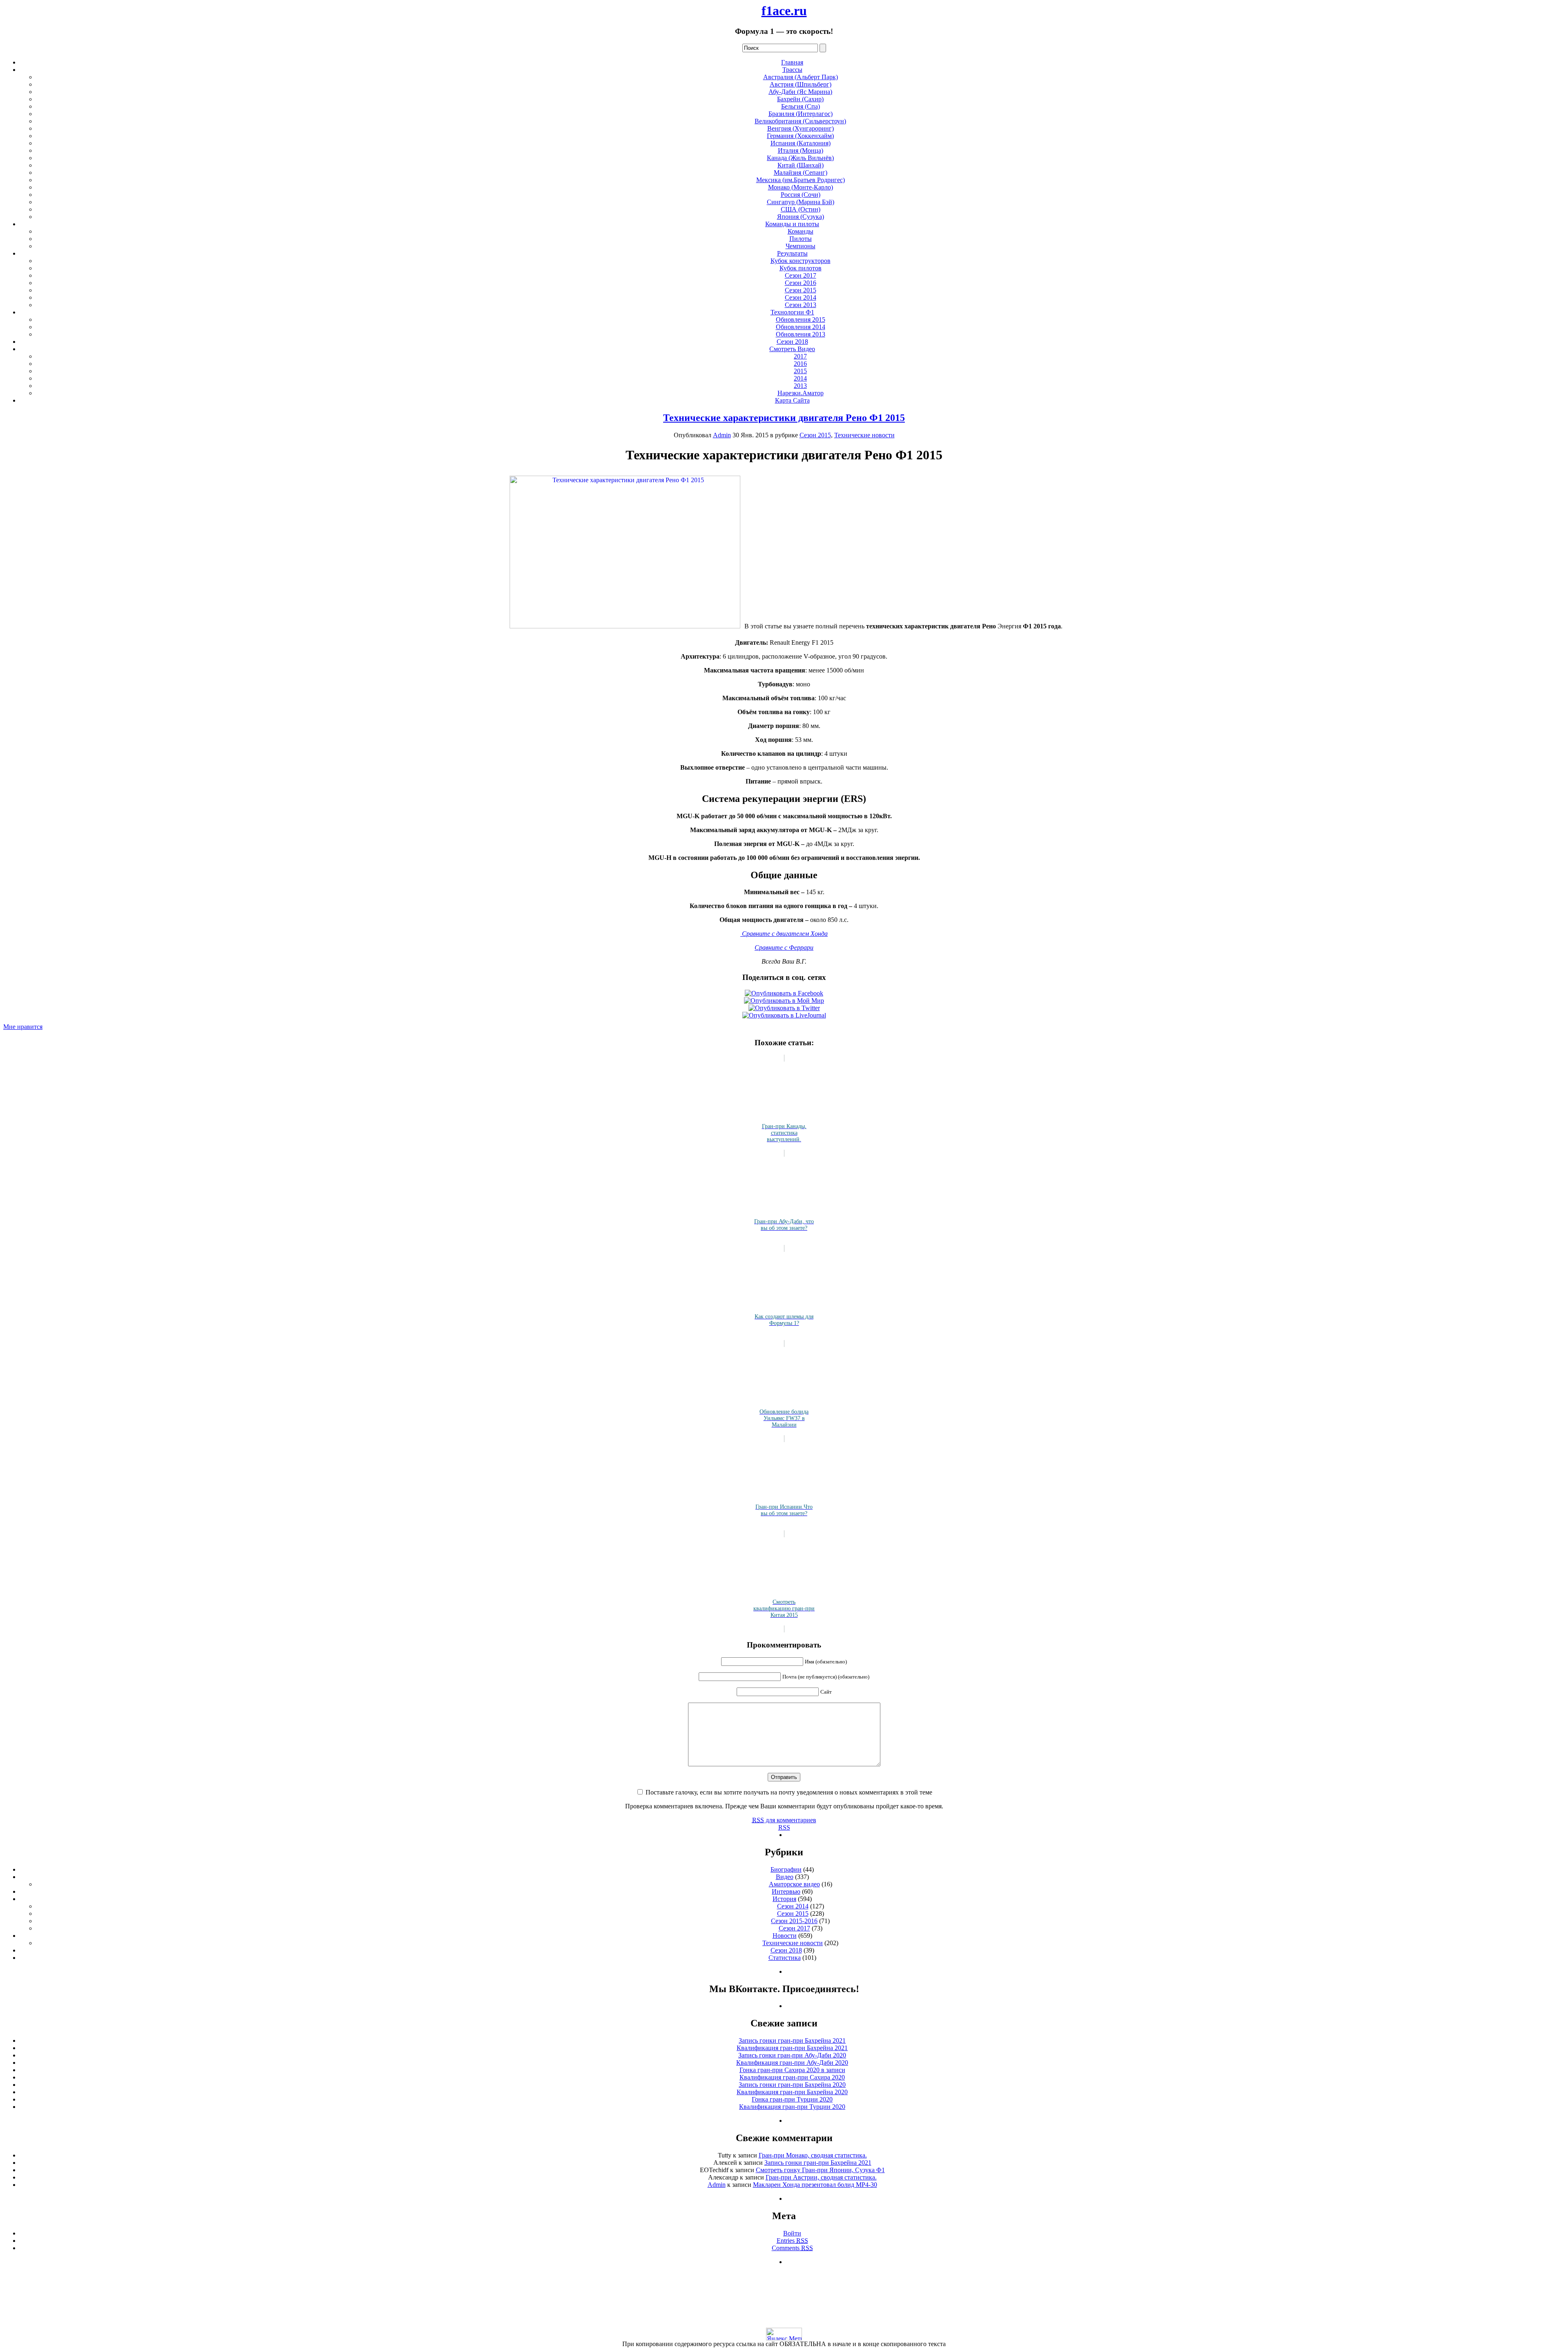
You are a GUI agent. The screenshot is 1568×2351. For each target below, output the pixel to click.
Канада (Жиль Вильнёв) (800, 158)
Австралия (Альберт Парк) (801, 77)
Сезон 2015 (801, 290)
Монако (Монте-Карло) (801, 187)
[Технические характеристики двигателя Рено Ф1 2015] (625, 626)
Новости (785, 1936)
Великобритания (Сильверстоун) (800, 121)
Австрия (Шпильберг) (801, 84)
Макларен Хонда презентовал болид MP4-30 (815, 2185)
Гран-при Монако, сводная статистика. (813, 2155)
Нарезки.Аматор (801, 393)
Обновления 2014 (801, 327)
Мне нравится (23, 1027)
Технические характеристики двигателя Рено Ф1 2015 (784, 418)
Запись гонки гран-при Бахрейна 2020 (792, 2085)
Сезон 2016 (801, 283)
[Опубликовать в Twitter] (784, 1008)
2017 (800, 356)
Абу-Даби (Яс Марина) (800, 92)
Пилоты (801, 239)
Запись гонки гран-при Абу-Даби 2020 (792, 2055)
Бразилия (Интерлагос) (801, 114)
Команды (801, 231)
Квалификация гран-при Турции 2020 (792, 2107)
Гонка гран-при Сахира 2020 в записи (792, 2070)
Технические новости (864, 435)
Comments (792, 2248)
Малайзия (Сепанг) (801, 173)
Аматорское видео (794, 1884)
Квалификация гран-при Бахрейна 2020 (792, 2092)
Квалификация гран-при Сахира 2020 (792, 2077)
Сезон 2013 (801, 305)
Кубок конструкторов (801, 261)
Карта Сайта (792, 400)
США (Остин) (801, 209)
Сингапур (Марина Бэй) (801, 202)
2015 (800, 371)
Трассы (792, 70)
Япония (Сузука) (801, 217)
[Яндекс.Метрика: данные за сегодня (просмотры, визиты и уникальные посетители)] (784, 2334)
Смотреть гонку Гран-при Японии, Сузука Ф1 (820, 2170)
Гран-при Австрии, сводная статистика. (821, 2177)
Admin (722, 435)
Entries (792, 2241)
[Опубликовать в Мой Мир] (784, 1001)
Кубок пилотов (801, 268)
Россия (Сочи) (801, 195)
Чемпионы (801, 246)
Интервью (786, 1891)
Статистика (785, 1958)
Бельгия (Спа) (801, 106)
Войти (792, 2233)
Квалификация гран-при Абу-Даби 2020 (792, 2063)
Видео (785, 1877)
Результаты (792, 253)
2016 (800, 364)
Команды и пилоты (792, 224)
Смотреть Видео (792, 349)
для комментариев (784, 1820)
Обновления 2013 (801, 334)
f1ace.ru (784, 11)
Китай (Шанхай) (801, 165)
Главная (792, 62)
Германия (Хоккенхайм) (800, 136)
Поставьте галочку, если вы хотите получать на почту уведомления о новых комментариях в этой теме (789, 1792)
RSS (784, 1827)
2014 (800, 378)
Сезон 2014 (801, 297)
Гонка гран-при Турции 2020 (792, 2099)
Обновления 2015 (801, 319)
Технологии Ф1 (792, 312)
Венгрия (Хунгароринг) (801, 128)
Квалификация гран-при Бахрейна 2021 (792, 2048)
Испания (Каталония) (801, 143)
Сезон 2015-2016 (794, 1921)
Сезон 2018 (792, 342)
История (784, 1899)
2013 (800, 386)
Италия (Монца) (801, 150)
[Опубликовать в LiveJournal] (784, 1015)
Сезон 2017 (801, 275)
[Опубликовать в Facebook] (784, 993)
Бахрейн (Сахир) (800, 99)
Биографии (786, 1869)
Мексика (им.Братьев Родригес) (801, 180)
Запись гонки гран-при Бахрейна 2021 (792, 2040)
